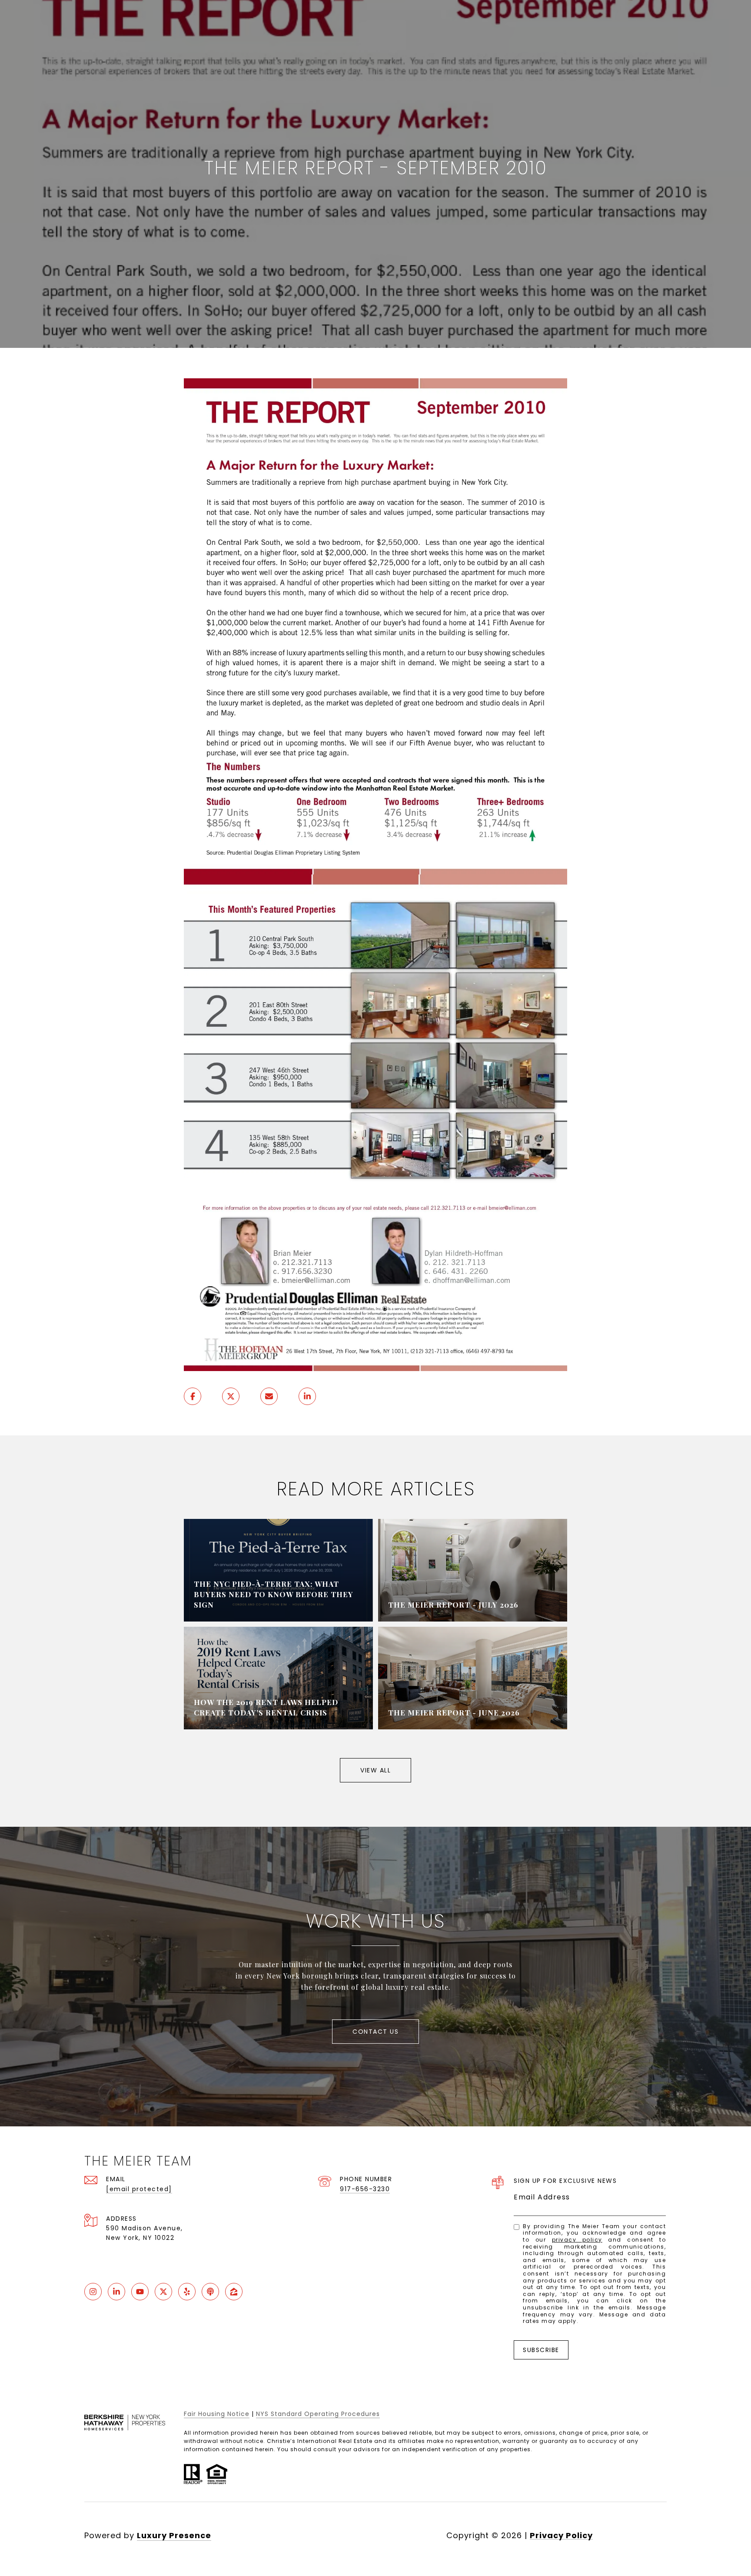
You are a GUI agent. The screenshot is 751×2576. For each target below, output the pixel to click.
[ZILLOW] (234, 2292)
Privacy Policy (577, 2240)
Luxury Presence (174, 2535)
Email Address (542, 2197)
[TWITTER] (163, 2292)
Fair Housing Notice (217, 2414)
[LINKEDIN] (116, 2292)
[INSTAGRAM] (93, 2292)
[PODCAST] (210, 2292)
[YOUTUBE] (140, 2292)
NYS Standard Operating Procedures (318, 2414)
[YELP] (187, 2292)
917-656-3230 (365, 2189)
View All (375, 1770)
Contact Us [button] (375, 2032)
